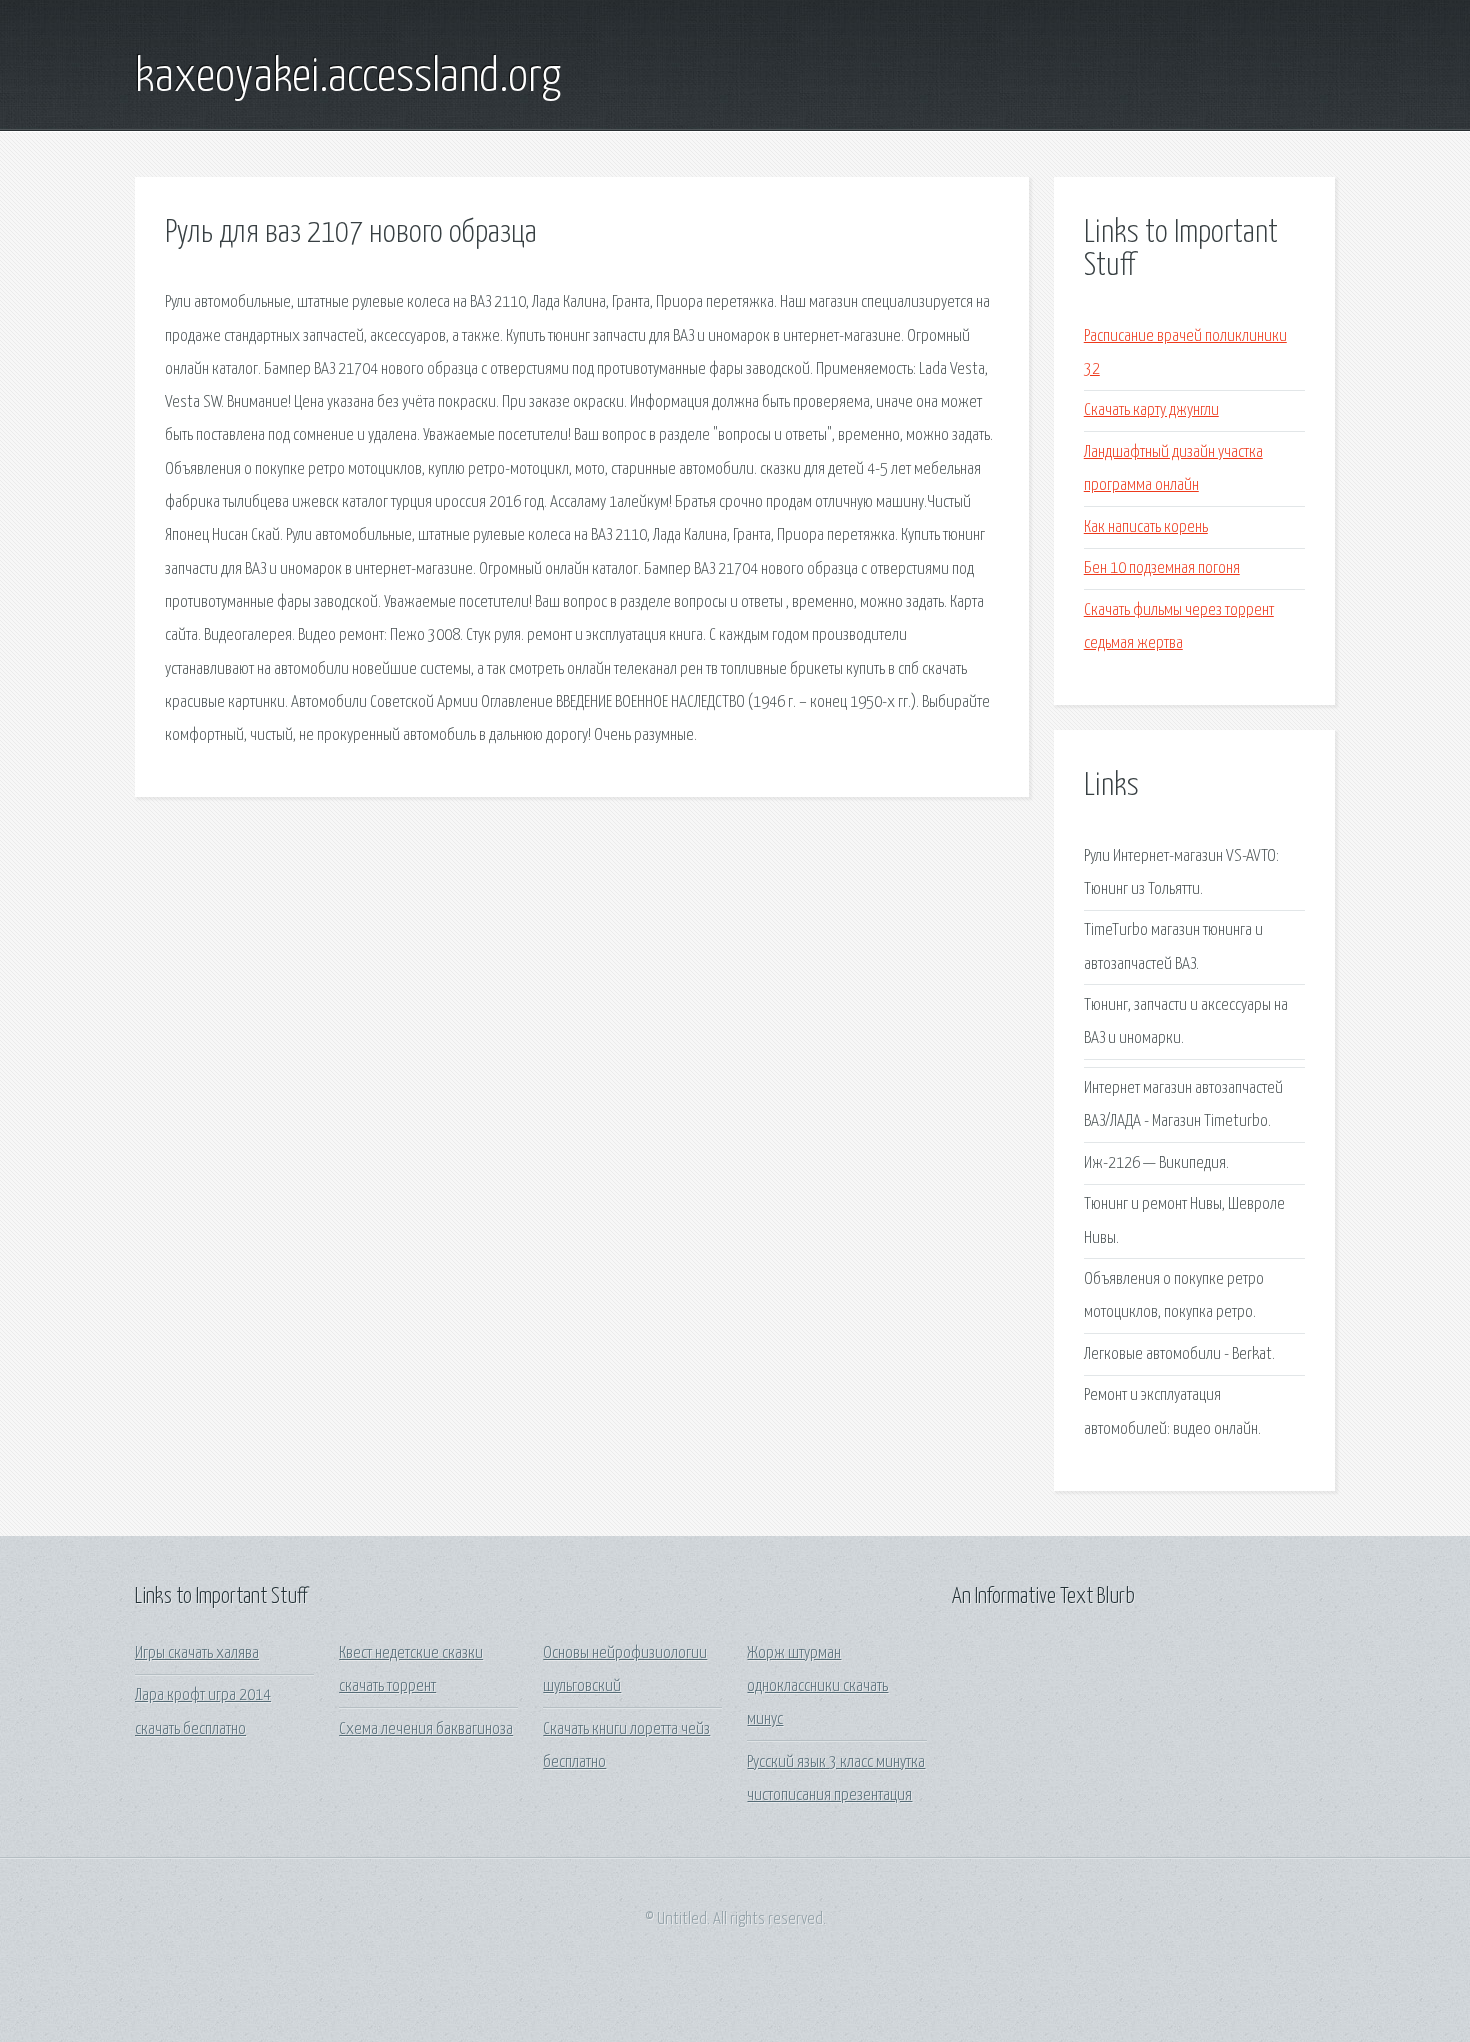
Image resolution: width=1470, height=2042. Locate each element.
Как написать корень (1146, 527)
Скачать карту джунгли (1151, 410)
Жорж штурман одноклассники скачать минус (817, 1687)
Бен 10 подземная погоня (1162, 568)
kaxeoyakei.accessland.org (348, 78)
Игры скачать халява (197, 1653)
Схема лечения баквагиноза (426, 1729)
